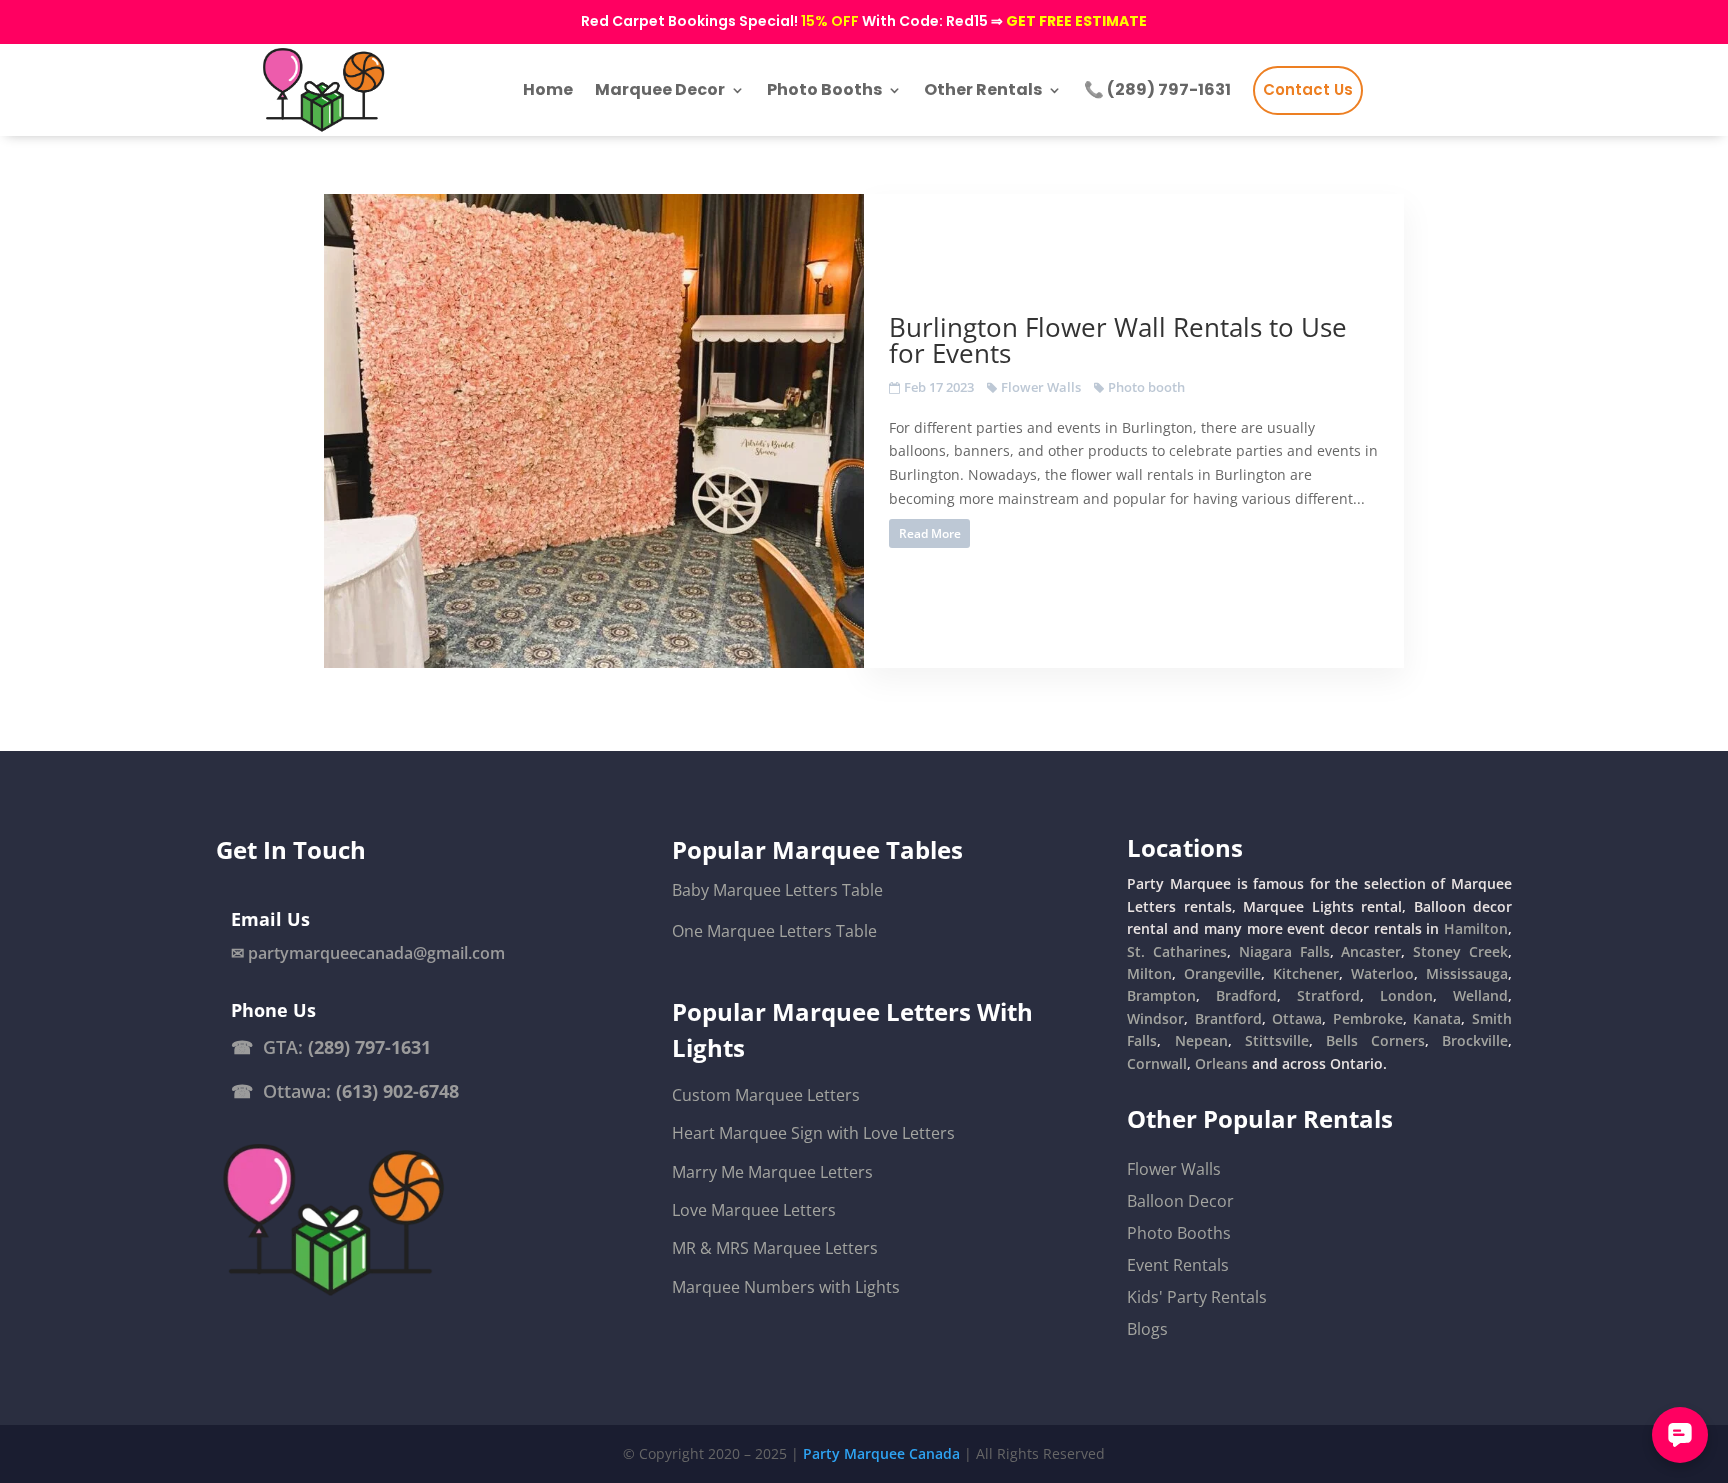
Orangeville (1222, 973)
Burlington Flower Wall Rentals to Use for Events (1118, 340)
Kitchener (1306, 973)
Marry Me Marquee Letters (772, 1172)
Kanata (1437, 1018)
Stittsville (1277, 1040)
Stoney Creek (1460, 951)
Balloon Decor (1180, 1201)
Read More (930, 533)
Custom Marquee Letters (766, 1095)
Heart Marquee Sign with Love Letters (813, 1133)
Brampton (1161, 995)
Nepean (1201, 1040)
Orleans (1221, 1063)
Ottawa (1297, 1018)
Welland (1480, 995)
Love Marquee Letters (754, 1210)
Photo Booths (1179, 1233)
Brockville (1475, 1040)
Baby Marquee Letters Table (777, 890)
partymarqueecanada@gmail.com (376, 953)
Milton (1149, 973)
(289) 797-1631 (369, 1047)
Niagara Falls (1284, 951)
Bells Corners (1375, 1040)
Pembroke (1368, 1018)
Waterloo (1382, 973)
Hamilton (1476, 928)
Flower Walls (1041, 387)
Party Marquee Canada (881, 1453)
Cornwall (1157, 1063)
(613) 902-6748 (397, 1091)
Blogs (1147, 1329)
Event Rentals (1178, 1265)
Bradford (1246, 995)
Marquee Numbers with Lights (786, 1287)
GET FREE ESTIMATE (1076, 21)
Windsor (1155, 1018)
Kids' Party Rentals (1197, 1297)
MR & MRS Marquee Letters (775, 1248)
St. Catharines (1177, 951)
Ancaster (1371, 951)
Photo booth (1146, 387)
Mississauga (1467, 973)
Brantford (1228, 1018)
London (1406, 995)
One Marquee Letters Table (774, 931)
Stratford (1328, 995)
